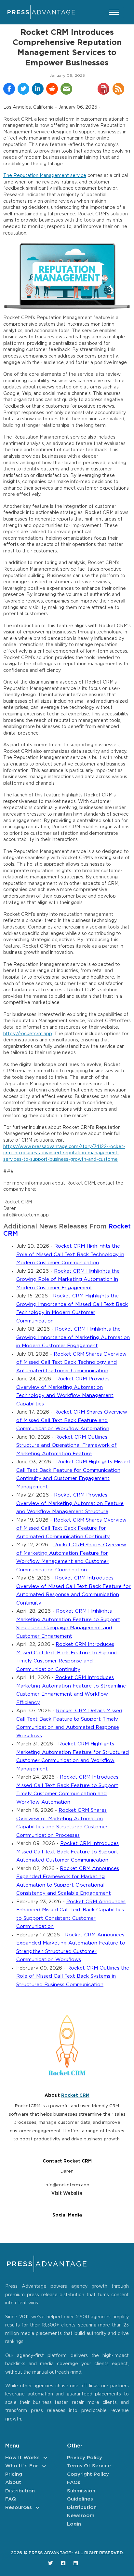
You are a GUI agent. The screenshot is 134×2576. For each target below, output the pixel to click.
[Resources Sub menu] (38, 2508)
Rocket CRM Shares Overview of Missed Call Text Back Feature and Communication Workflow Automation (72, 1420)
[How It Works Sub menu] (45, 2458)
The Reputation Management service (45, 176)
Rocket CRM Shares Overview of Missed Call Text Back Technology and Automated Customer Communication (71, 1363)
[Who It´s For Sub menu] (44, 2466)
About (13, 2482)
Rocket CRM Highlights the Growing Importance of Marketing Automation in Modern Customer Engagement (73, 1337)
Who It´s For (22, 2466)
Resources (19, 2508)
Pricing (14, 2474)
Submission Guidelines (81, 2495)
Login (74, 2524)
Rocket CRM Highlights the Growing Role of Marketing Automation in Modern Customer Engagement (68, 1280)
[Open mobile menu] (114, 12)
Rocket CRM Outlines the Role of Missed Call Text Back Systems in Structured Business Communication (73, 1976)
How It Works (22, 2458)
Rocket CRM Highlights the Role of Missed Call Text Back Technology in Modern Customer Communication (70, 1254)
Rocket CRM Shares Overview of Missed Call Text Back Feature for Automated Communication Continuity (71, 1528)
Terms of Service (89, 2466)
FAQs (74, 2482)
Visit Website (67, 2193)
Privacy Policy (85, 2458)
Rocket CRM (75, 2095)
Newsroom (81, 2516)
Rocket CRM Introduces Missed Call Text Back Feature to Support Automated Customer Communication (67, 1852)
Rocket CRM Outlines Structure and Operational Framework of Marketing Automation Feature (67, 1445)
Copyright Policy (88, 2474)
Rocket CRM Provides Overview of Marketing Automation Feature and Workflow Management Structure (70, 1503)
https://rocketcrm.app (28, 1034)
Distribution (20, 2491)
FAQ (11, 2499)
